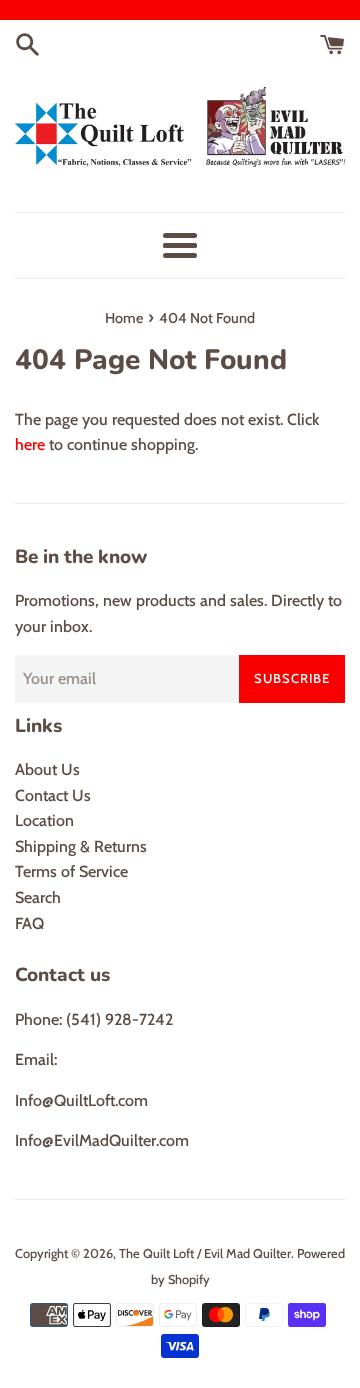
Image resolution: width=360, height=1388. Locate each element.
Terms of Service (71, 871)
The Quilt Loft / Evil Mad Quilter (205, 1253)
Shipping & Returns (81, 846)
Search (38, 897)
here (30, 444)
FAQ (29, 923)
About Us (47, 769)
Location (44, 820)
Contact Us (53, 795)
